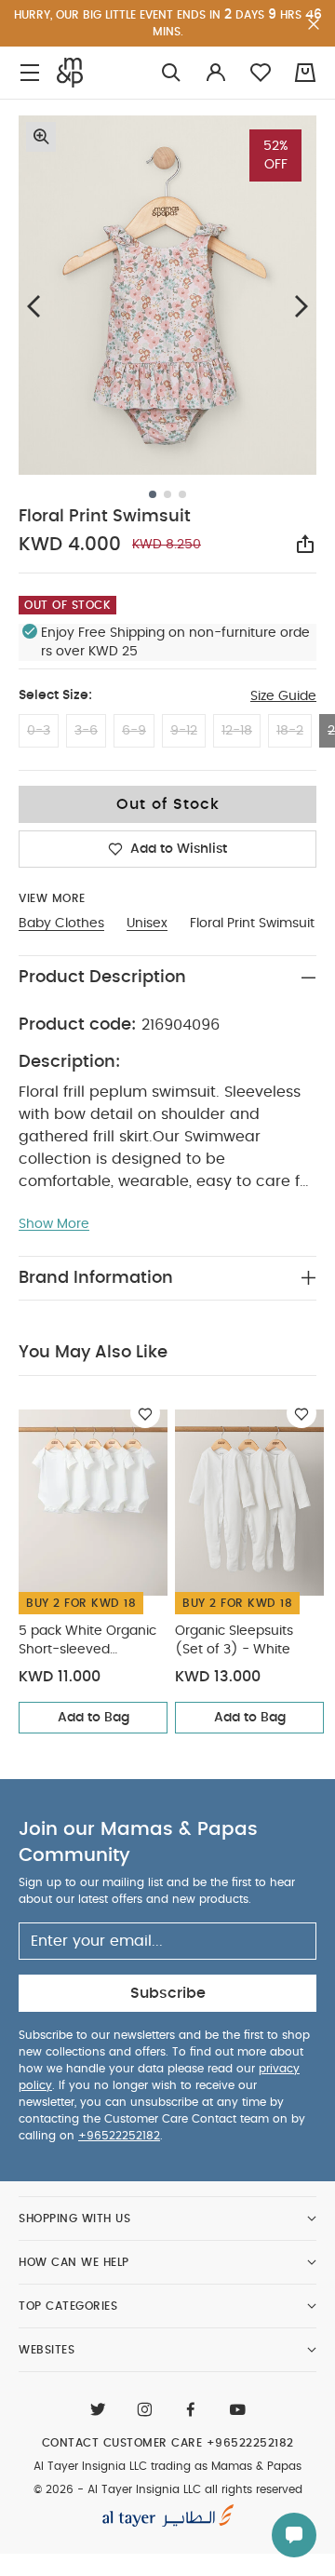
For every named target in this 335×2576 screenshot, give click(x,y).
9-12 (184, 731)
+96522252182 (119, 2136)
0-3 (39, 731)
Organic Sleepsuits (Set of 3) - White (234, 1640)
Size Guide (283, 696)
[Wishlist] (145, 1413)
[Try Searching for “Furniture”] (171, 73)
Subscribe (168, 1993)
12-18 (237, 731)
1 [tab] (153, 494)
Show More (54, 1224)
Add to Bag (94, 1718)
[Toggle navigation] (30, 73)
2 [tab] (167, 494)
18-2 (290, 731)
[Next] (301, 307)
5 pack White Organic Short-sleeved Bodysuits (87, 1642)
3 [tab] (182, 494)
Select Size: (55, 695)
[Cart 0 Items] (305, 73)
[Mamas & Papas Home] (70, 73)
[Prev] (33, 307)
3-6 (86, 731)
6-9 (134, 731)
